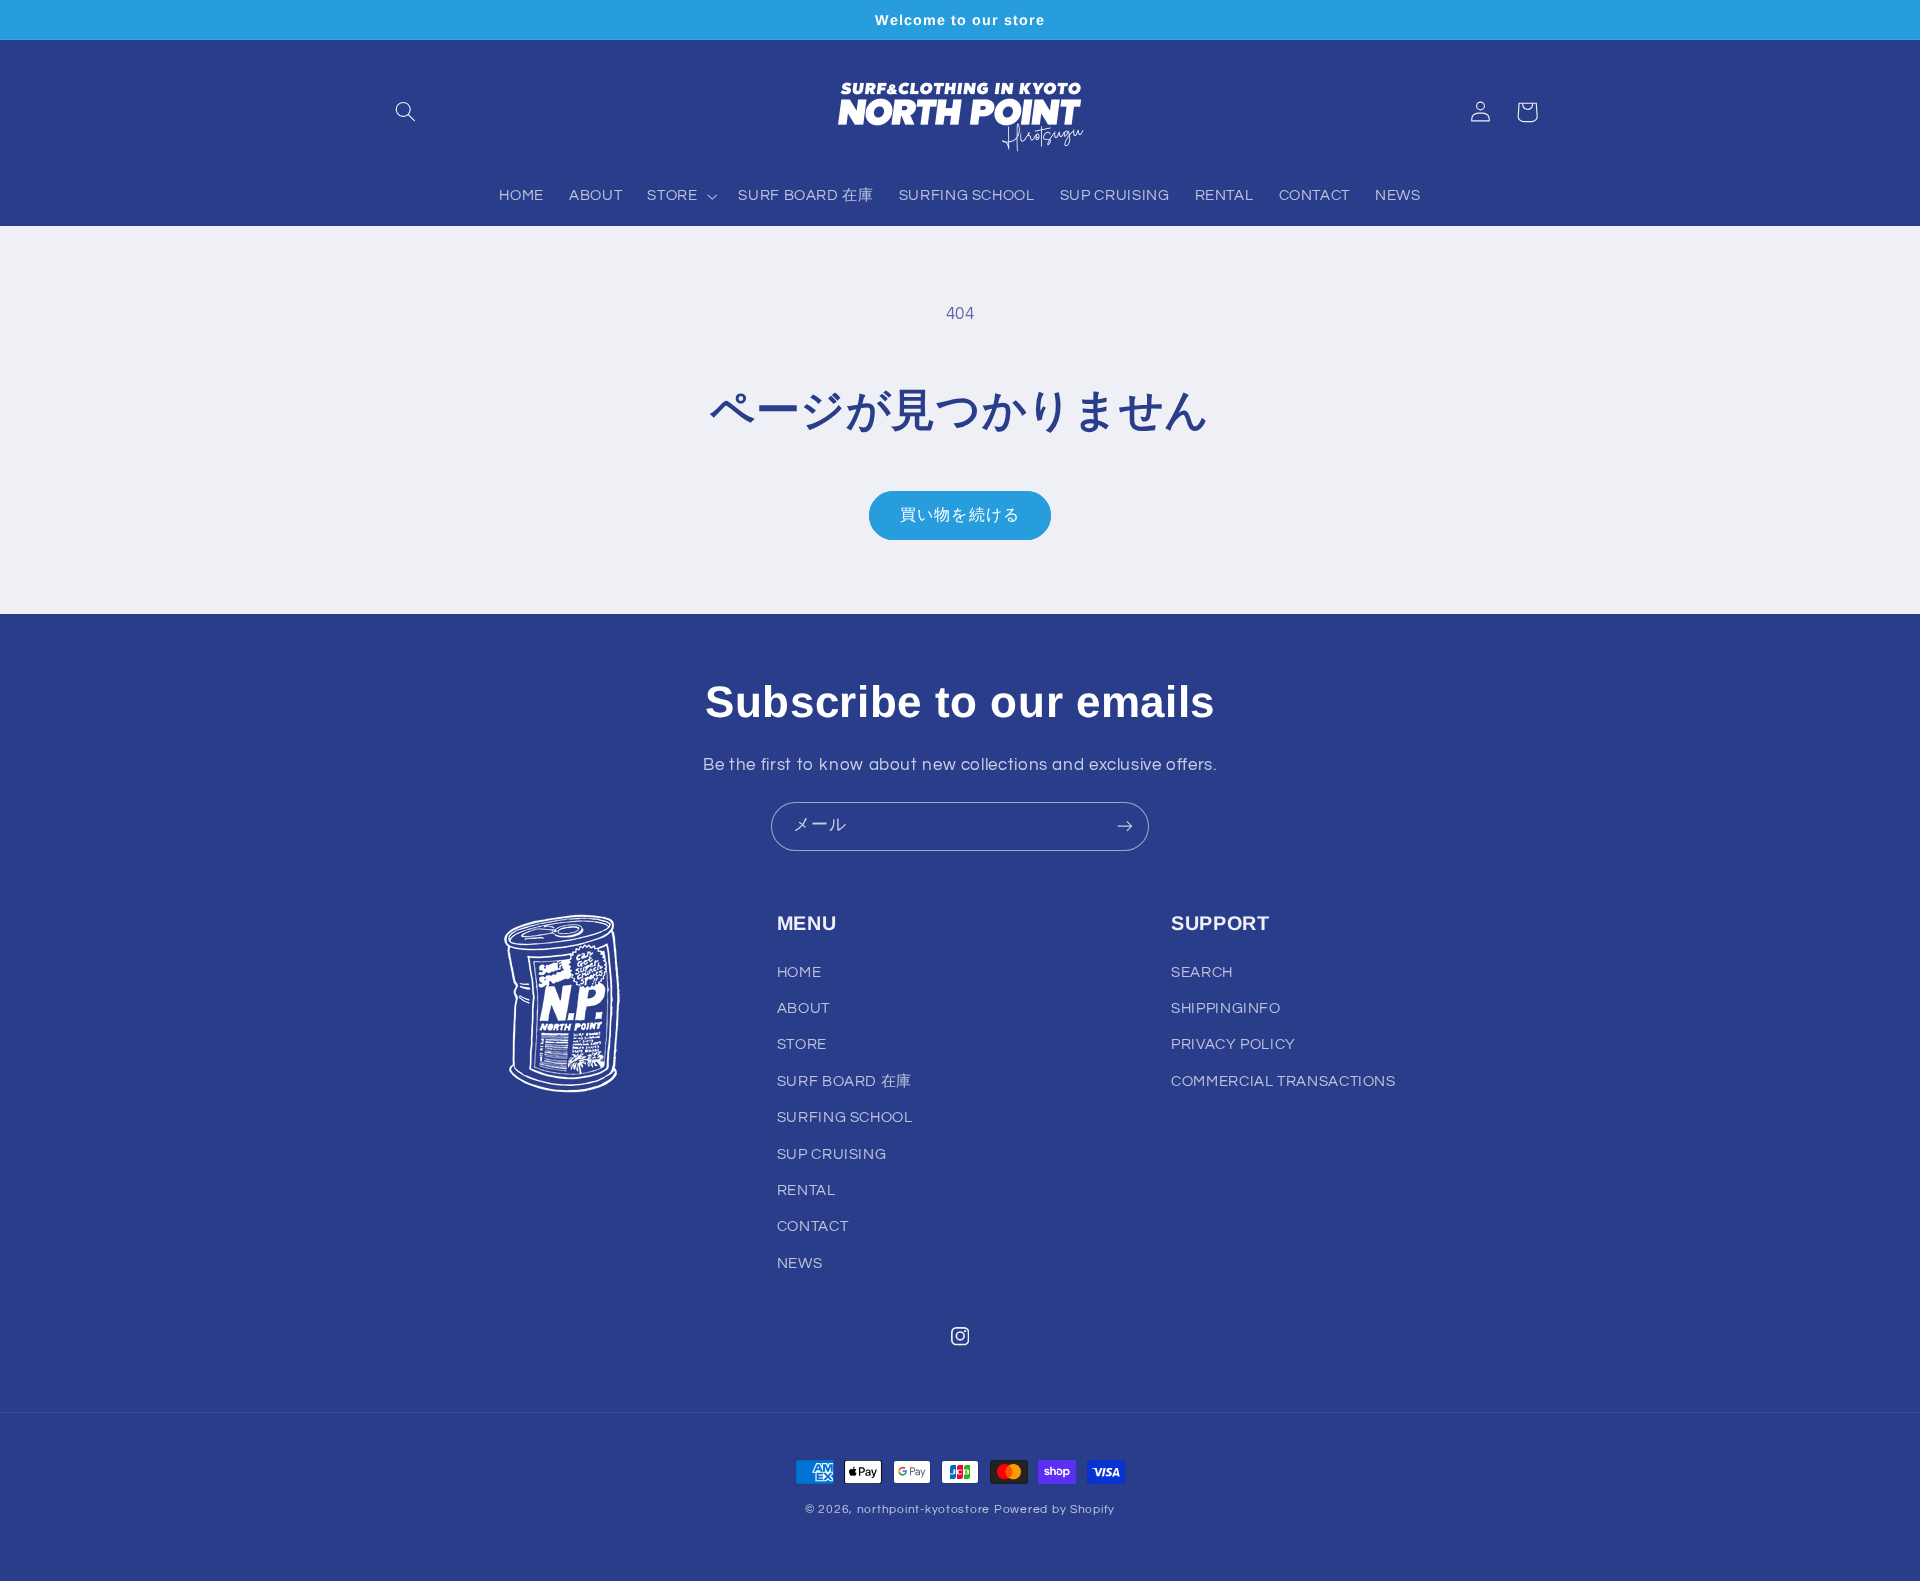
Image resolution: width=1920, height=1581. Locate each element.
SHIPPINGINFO (1226, 1008)
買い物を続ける (959, 515)
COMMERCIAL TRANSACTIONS (1283, 1081)
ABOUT (803, 1008)
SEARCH (1202, 972)
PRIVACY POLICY (1233, 1044)
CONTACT (812, 1226)
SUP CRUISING (832, 1154)
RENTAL (806, 1190)
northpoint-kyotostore (923, 1509)
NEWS (800, 1263)
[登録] (1125, 826)
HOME (799, 972)
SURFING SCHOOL (845, 1117)
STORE (802, 1044)
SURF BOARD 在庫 (844, 1081)
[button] (406, 112)
